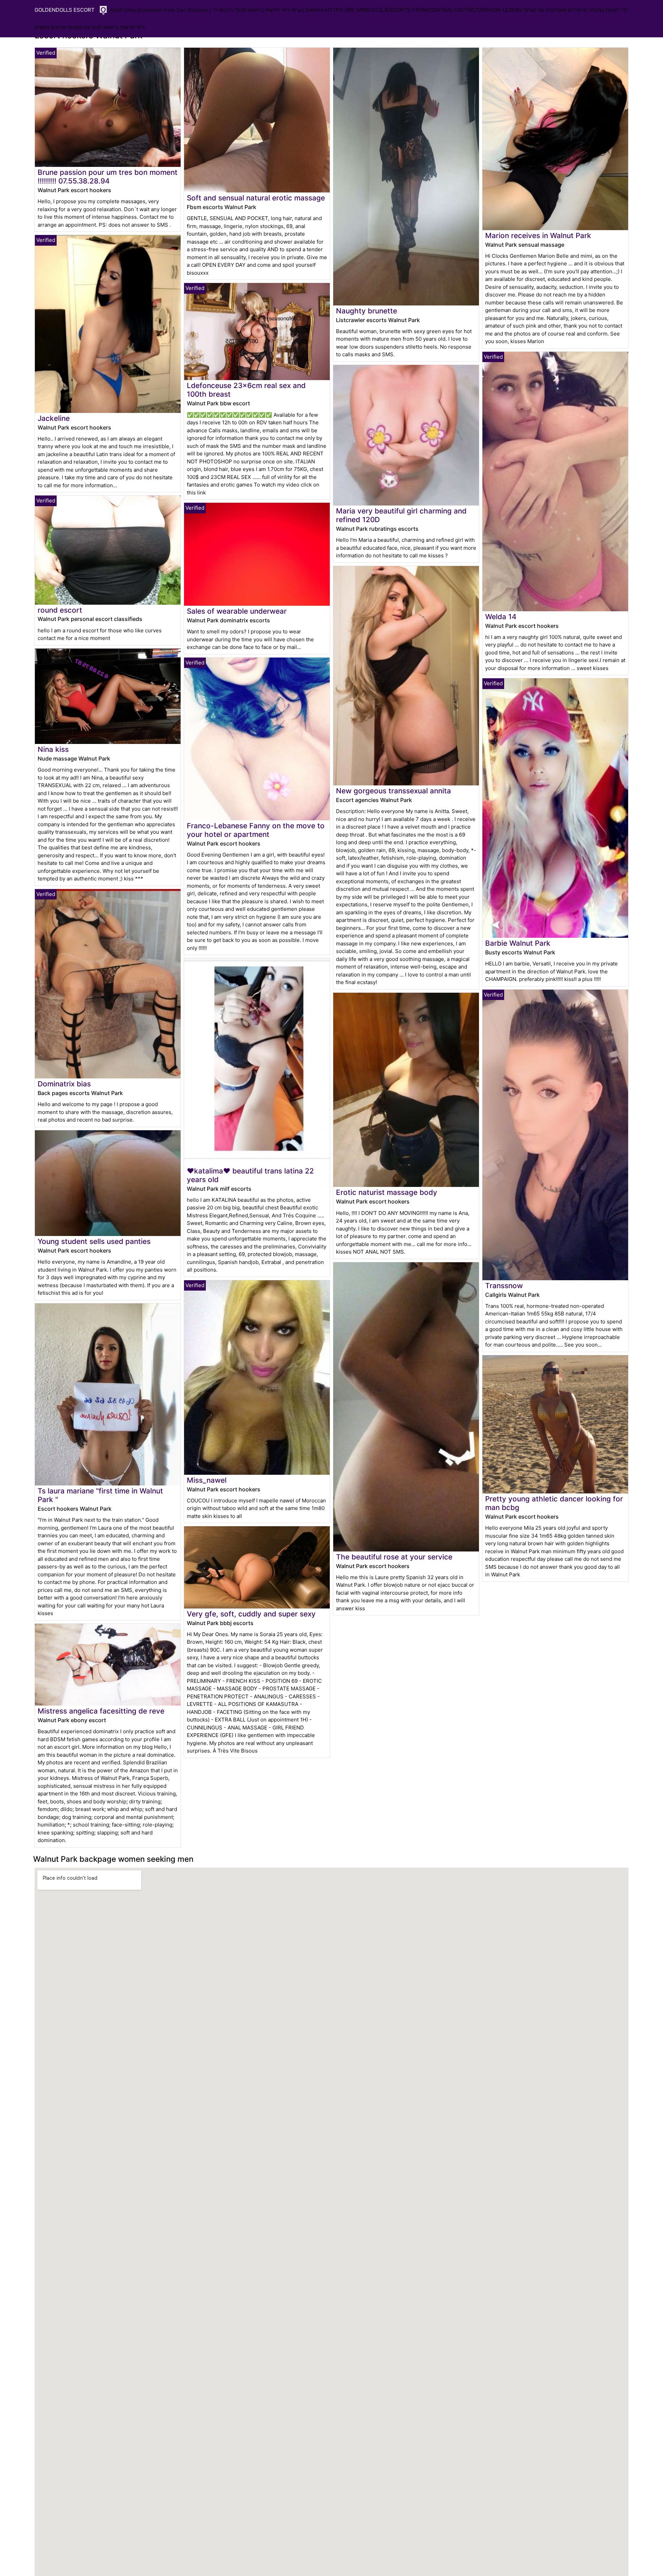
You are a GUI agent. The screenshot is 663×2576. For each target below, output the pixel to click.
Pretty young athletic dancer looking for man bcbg (554, 1503)
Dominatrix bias (64, 1084)
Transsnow (504, 1286)
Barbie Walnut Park (518, 943)
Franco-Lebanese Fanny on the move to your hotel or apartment (256, 830)
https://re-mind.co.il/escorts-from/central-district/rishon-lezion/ (424, 10)
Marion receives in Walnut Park (538, 235)
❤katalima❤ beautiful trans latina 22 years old (250, 1175)
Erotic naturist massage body (387, 1192)
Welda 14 (501, 617)
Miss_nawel (207, 1480)
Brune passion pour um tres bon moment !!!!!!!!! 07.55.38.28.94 (108, 177)
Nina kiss (53, 749)
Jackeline (54, 418)
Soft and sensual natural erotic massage (256, 198)
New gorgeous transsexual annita (393, 791)
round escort (60, 610)
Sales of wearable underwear (237, 611)
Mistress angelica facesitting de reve (101, 1711)
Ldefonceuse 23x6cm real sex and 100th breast (246, 390)
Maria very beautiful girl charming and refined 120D (401, 515)
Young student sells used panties (94, 1241)
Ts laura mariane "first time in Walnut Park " (100, 1495)
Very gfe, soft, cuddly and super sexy (251, 1614)
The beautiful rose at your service (394, 1557)
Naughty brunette (367, 311)
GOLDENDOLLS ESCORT (65, 10)
